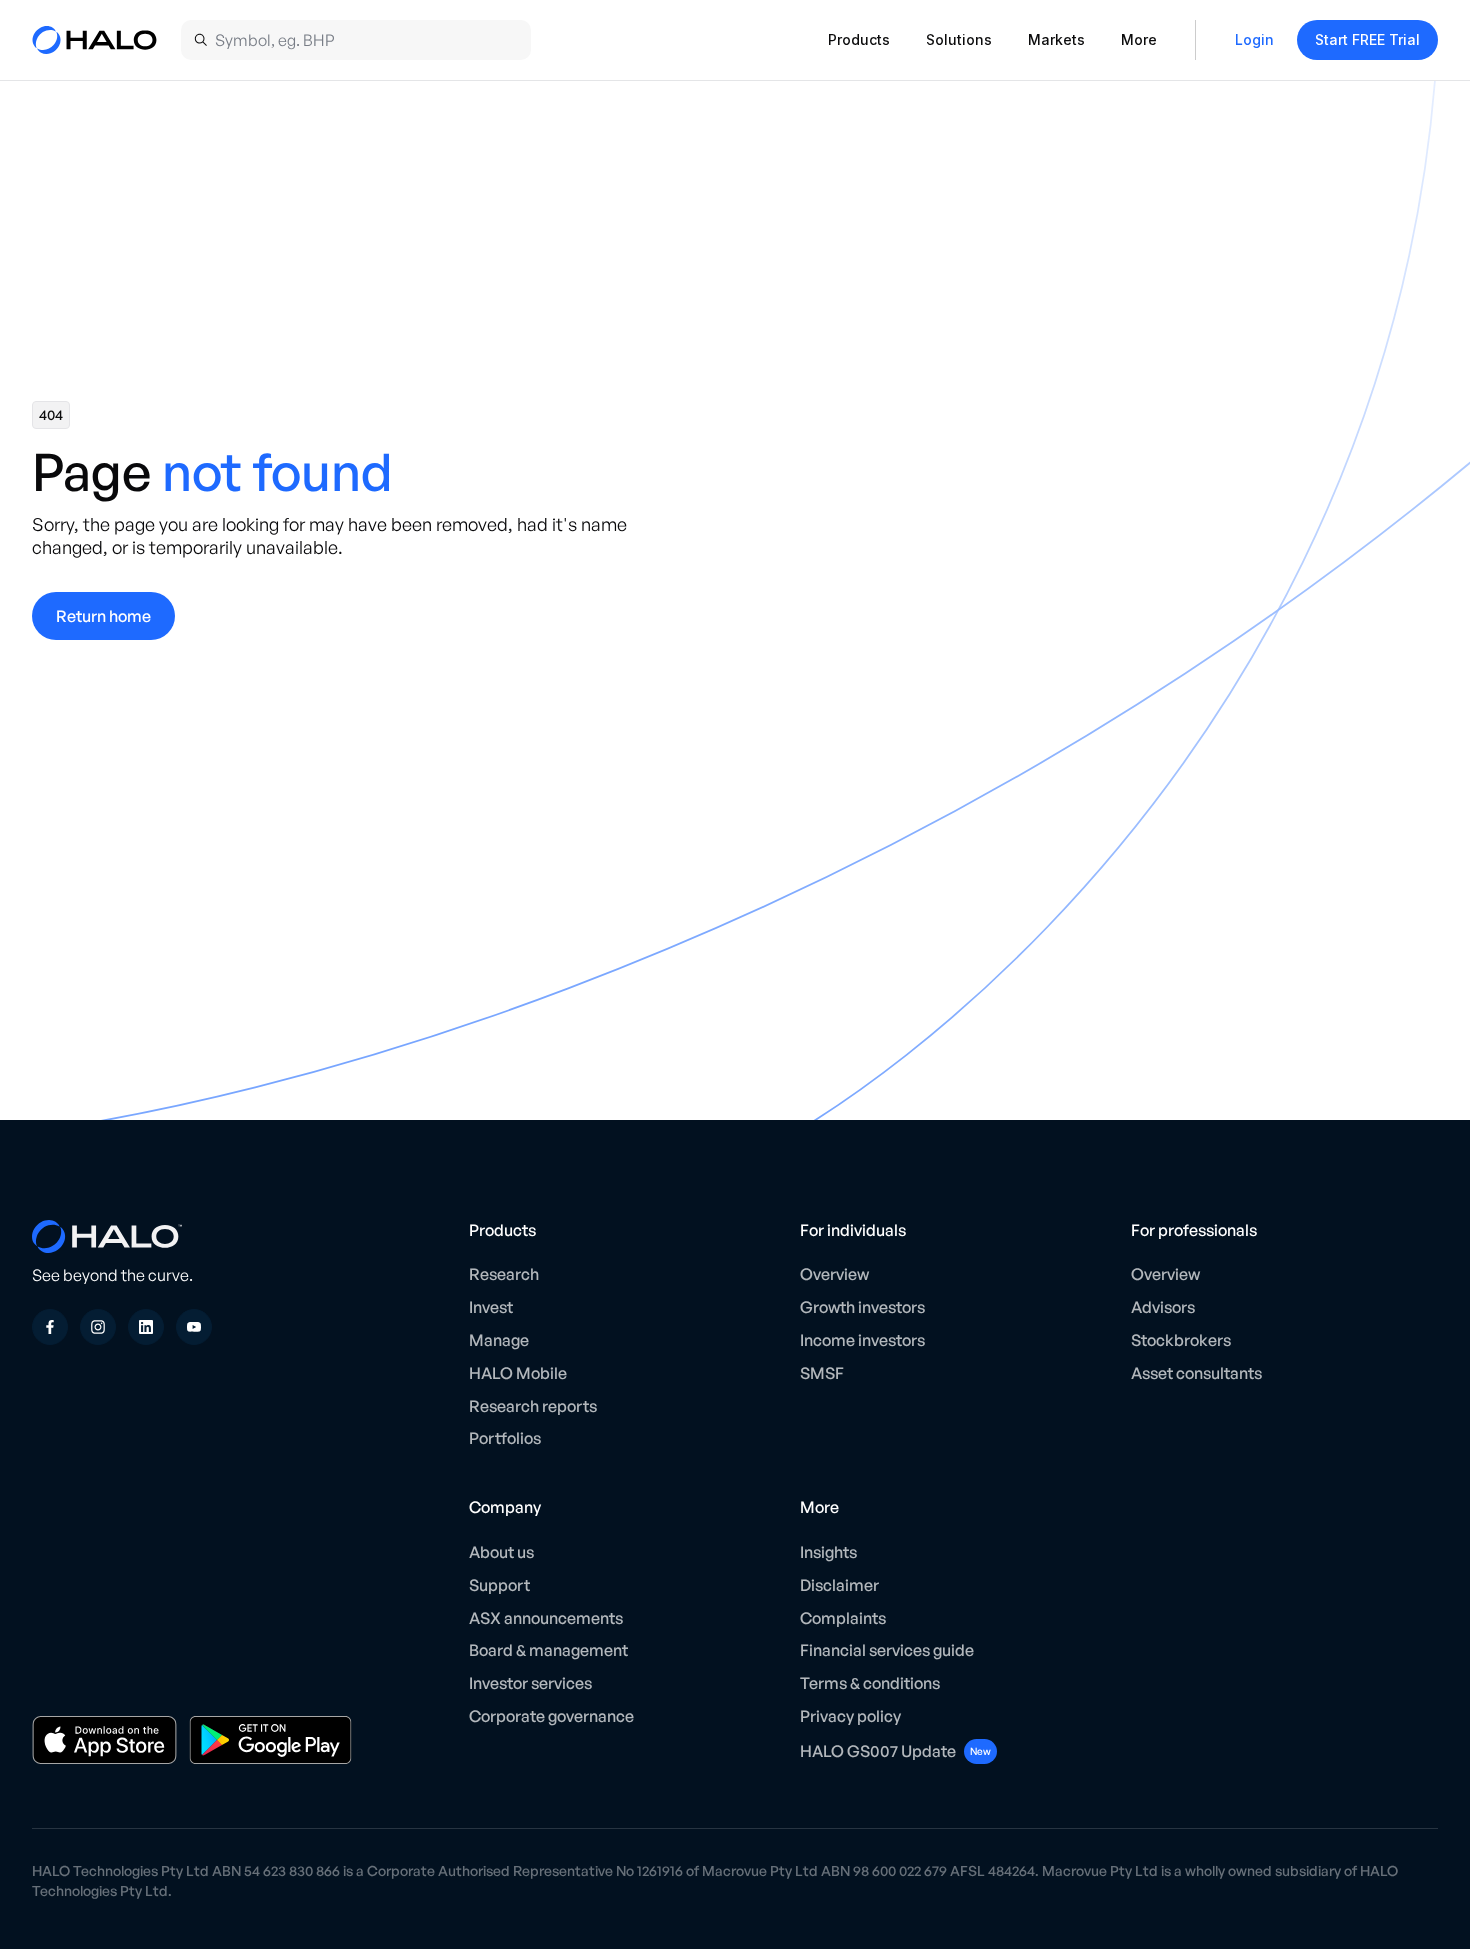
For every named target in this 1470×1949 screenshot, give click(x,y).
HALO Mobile (518, 1373)
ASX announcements (546, 1618)
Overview (834, 1274)
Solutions (959, 39)
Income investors (862, 1340)
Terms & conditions (870, 1683)
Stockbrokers (1181, 1340)
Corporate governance (551, 1716)
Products (859, 39)
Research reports (533, 1406)
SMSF (822, 1373)
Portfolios (505, 1438)
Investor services (530, 1683)
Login (1254, 39)
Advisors (1163, 1307)
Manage (499, 1340)
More (1139, 39)
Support (499, 1585)
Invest (491, 1307)
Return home (103, 616)
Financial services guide (887, 1650)
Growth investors (862, 1307)
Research (504, 1274)
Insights (828, 1552)
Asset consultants (1196, 1373)
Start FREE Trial (1367, 39)
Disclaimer (839, 1585)
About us (501, 1552)
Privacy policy (850, 1716)
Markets (1056, 39)
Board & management (548, 1650)
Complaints (843, 1618)
